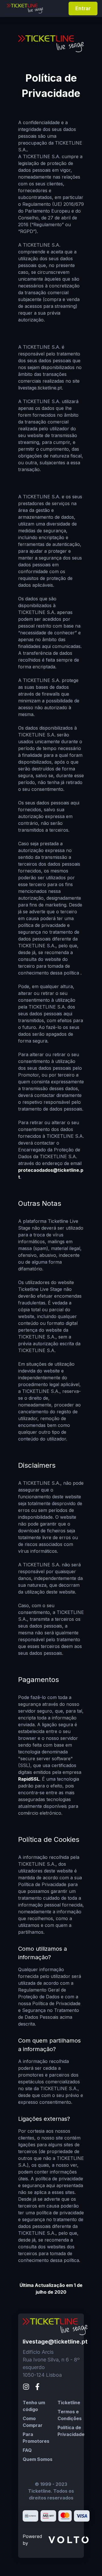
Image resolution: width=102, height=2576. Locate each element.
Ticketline (69, 2403)
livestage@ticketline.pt (55, 2342)
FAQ (27, 2450)
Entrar (83, 8)
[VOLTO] (69, 2540)
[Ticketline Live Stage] (25, 8)
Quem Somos (38, 2459)
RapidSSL (29, 1779)
